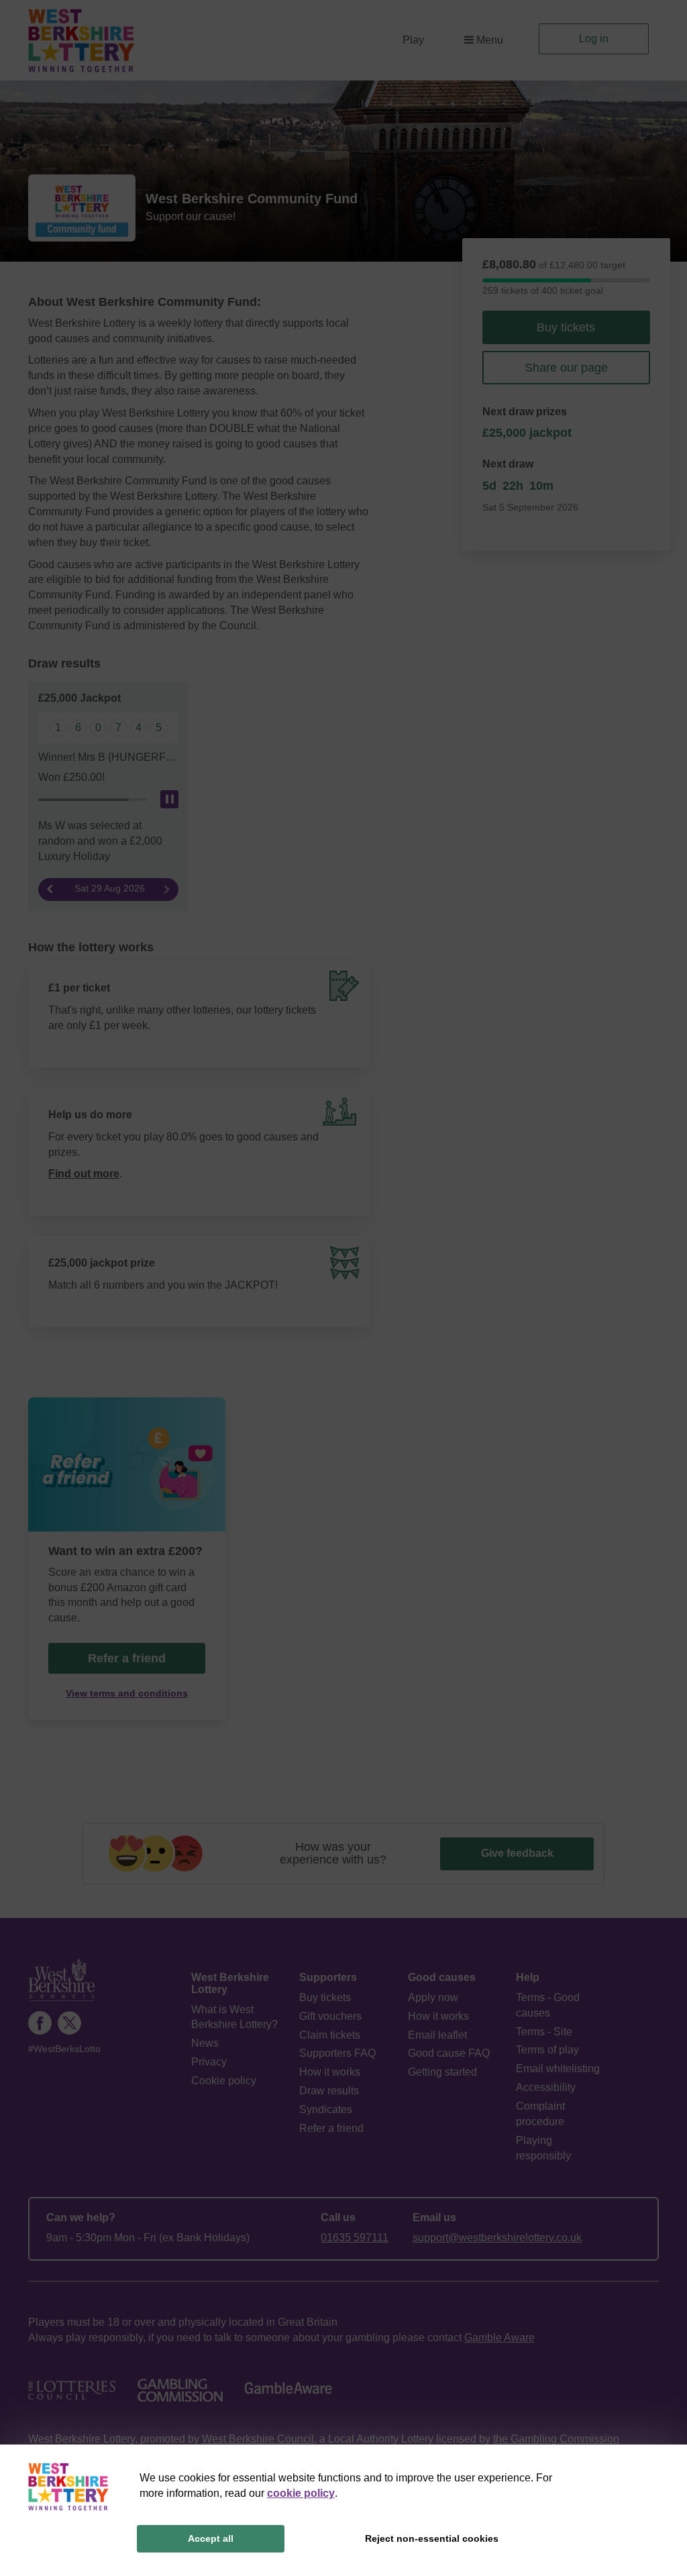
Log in (594, 39)
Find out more (84, 1174)
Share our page (566, 368)
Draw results (329, 2091)
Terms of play (547, 2050)
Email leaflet (437, 2035)
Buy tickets (566, 327)
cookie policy (301, 2493)
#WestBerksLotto (64, 2049)
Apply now (433, 1997)
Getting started (442, 2072)
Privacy (209, 2062)
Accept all (211, 2538)
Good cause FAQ (449, 2053)
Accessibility (546, 2087)
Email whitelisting (558, 2069)
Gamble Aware (499, 2338)
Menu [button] (490, 40)
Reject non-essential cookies (432, 2538)
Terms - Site (544, 2032)
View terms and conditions (127, 1694)
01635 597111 (355, 2238)
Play (413, 40)
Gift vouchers (330, 2016)
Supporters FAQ (337, 2053)
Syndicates (326, 2109)
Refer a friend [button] (127, 1658)
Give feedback (517, 1853)
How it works (330, 2072)
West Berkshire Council (258, 2439)
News (205, 2043)
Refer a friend (331, 2128)
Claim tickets (330, 2035)
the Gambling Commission (556, 2439)
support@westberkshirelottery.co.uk (497, 2238)
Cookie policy (224, 2081)
